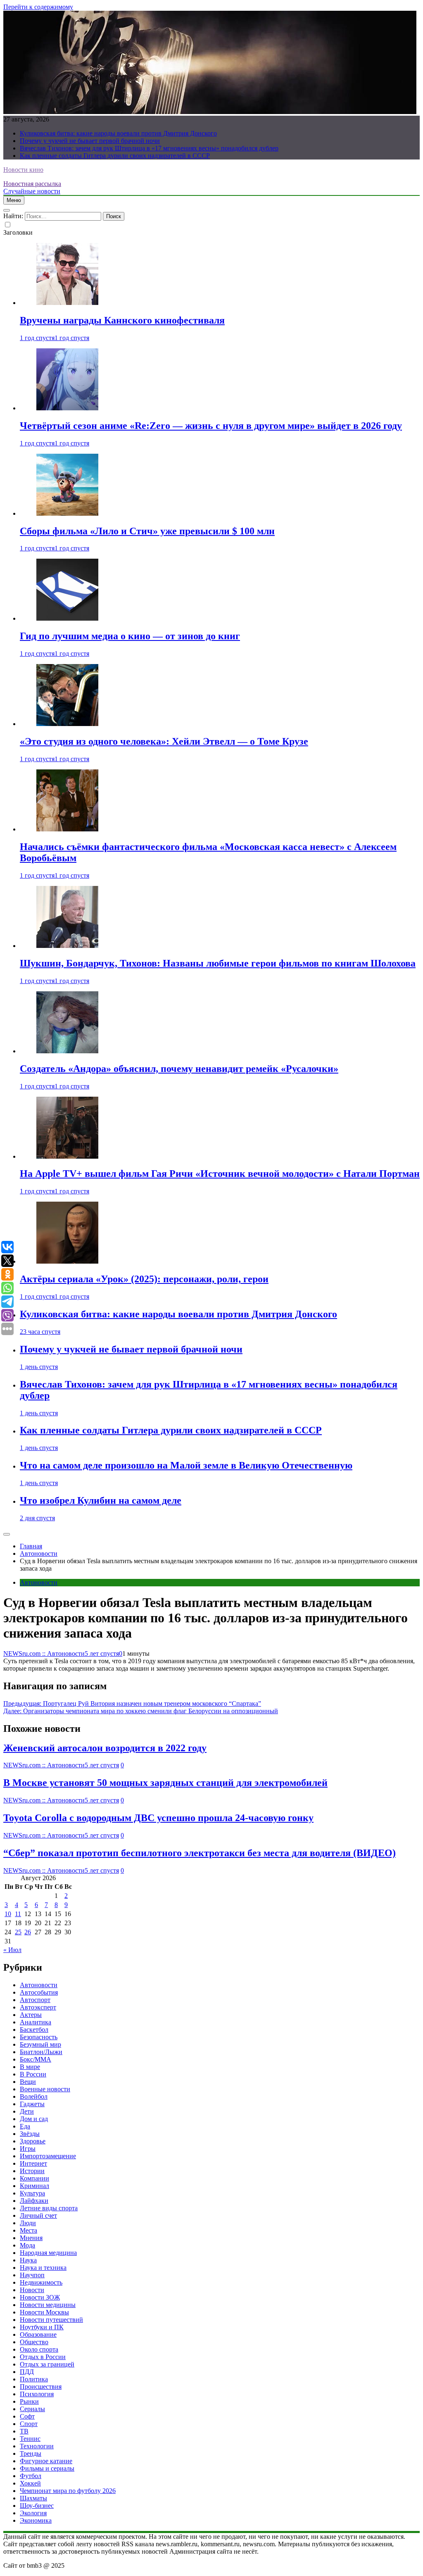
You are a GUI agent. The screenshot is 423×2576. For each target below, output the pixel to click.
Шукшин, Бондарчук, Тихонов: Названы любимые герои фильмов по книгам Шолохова (218, 963)
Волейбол (34, 2096)
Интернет (33, 2163)
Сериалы (32, 2409)
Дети (27, 2111)
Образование (38, 2334)
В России (33, 2074)
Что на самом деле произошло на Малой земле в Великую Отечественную (186, 1465)
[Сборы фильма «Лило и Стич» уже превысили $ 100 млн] (67, 513)
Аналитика (36, 2022)
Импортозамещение (48, 2156)
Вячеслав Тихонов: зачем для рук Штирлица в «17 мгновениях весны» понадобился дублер (149, 148)
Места (29, 2230)
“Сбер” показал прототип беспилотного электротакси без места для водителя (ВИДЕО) (200, 1853)
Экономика (36, 2520)
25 (18, 1932)
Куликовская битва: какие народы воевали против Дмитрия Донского (118, 133)
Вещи (28, 2082)
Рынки (29, 2401)
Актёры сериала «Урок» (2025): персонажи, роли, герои (144, 1279)
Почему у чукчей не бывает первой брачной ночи (90, 141)
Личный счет (38, 2215)
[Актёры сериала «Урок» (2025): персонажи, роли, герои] (67, 1261)
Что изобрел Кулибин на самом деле (101, 1500)
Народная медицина (48, 2253)
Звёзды (30, 2134)
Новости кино (23, 170)
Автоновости (39, 1582)
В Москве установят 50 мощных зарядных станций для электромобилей (165, 1783)
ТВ (24, 2431)
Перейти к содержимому (38, 7)
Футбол (31, 2476)
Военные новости (45, 2089)
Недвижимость (41, 2282)
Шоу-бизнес (37, 2506)
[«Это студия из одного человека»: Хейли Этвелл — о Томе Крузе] (67, 724)
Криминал (34, 2186)
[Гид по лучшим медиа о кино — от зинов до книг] (67, 618)
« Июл (12, 1950)
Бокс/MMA (36, 2059)
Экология (33, 2513)
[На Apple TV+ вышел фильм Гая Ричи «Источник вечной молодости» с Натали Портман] (67, 1156)
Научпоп (32, 2275)
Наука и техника (43, 2268)
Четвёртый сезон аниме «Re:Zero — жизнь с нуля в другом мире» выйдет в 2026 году (211, 426)
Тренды (31, 2453)
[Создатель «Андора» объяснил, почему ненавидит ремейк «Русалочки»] (67, 1051)
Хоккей (30, 2483)
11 (18, 1914)
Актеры (31, 2015)
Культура (32, 2193)
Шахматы (33, 2498)
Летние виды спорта (49, 2208)
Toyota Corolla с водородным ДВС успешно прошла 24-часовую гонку (158, 1818)
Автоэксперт (38, 2007)
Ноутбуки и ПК (42, 2327)
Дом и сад (34, 2119)
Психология (37, 2394)
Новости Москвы (44, 2312)
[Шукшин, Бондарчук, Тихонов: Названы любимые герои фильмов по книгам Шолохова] (67, 946)
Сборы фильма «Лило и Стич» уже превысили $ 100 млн (147, 531)
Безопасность (39, 2037)
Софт (27, 2416)
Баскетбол (34, 2030)
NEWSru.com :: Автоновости (44, 1653)
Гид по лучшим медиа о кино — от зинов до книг (130, 636)
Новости (32, 2290)
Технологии (37, 2446)
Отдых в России (43, 2357)
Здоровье (33, 2141)
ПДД (27, 2372)
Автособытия (39, 1992)
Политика (34, 2379)
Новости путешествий (51, 2320)
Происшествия (41, 2387)
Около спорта (39, 2349)
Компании (34, 2178)
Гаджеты (32, 2104)
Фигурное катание (46, 2461)
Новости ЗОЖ (40, 2297)
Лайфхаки (34, 2201)
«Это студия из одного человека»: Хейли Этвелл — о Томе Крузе (164, 741)
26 (28, 1932)
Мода (27, 2245)
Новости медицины (48, 2305)
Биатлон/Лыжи (41, 2052)
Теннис (30, 2439)
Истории (32, 2171)
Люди (28, 2223)
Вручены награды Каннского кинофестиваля (122, 320)
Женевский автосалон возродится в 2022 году (105, 1748)
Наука (28, 2260)
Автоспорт (35, 2000)
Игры (28, 2149)
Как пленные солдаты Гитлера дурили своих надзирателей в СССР (115, 156)
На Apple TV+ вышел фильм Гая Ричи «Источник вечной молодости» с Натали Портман (220, 1174)
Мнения (31, 2238)
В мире (30, 2067)
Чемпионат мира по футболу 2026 (68, 2491)
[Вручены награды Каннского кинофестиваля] (67, 303)
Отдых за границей (47, 2364)
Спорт (29, 2424)
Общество (34, 2342)
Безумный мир (40, 2044)
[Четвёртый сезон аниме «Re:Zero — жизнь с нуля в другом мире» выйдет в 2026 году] (67, 408)
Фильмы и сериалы (47, 2468)
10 (8, 1914)
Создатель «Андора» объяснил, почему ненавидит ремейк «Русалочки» (179, 1069)
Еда (25, 2126)
